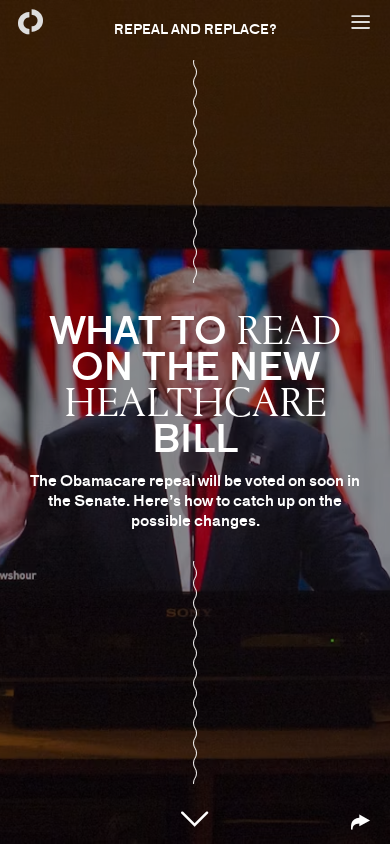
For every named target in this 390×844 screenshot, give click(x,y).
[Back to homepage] (30, 22)
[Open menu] (360, 22)
